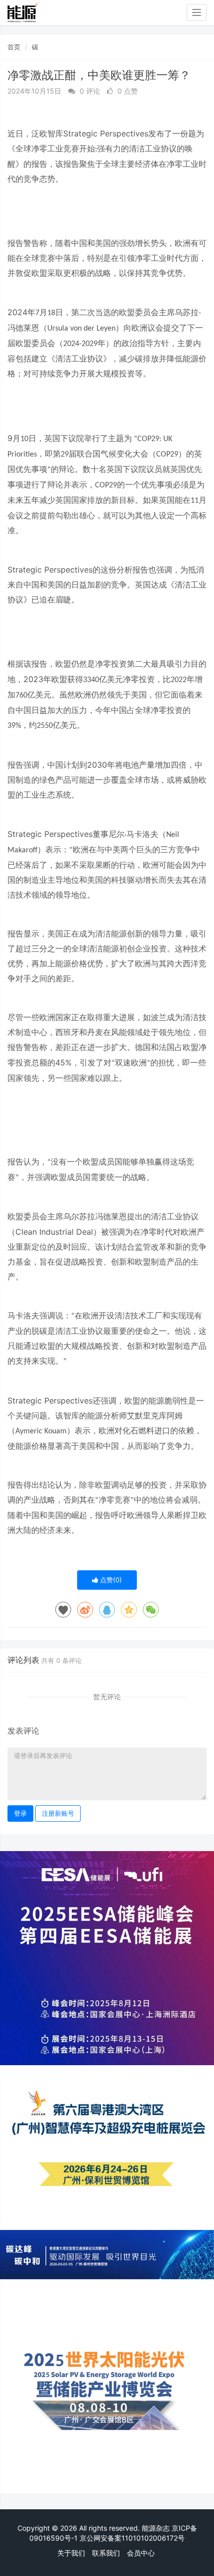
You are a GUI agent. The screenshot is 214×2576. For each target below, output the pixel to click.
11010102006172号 (153, 2538)
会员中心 (141, 2553)
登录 (20, 1813)
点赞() (110, 1580)
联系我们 (106, 2553)
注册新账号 (58, 1813)
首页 (14, 47)
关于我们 (71, 2553)
